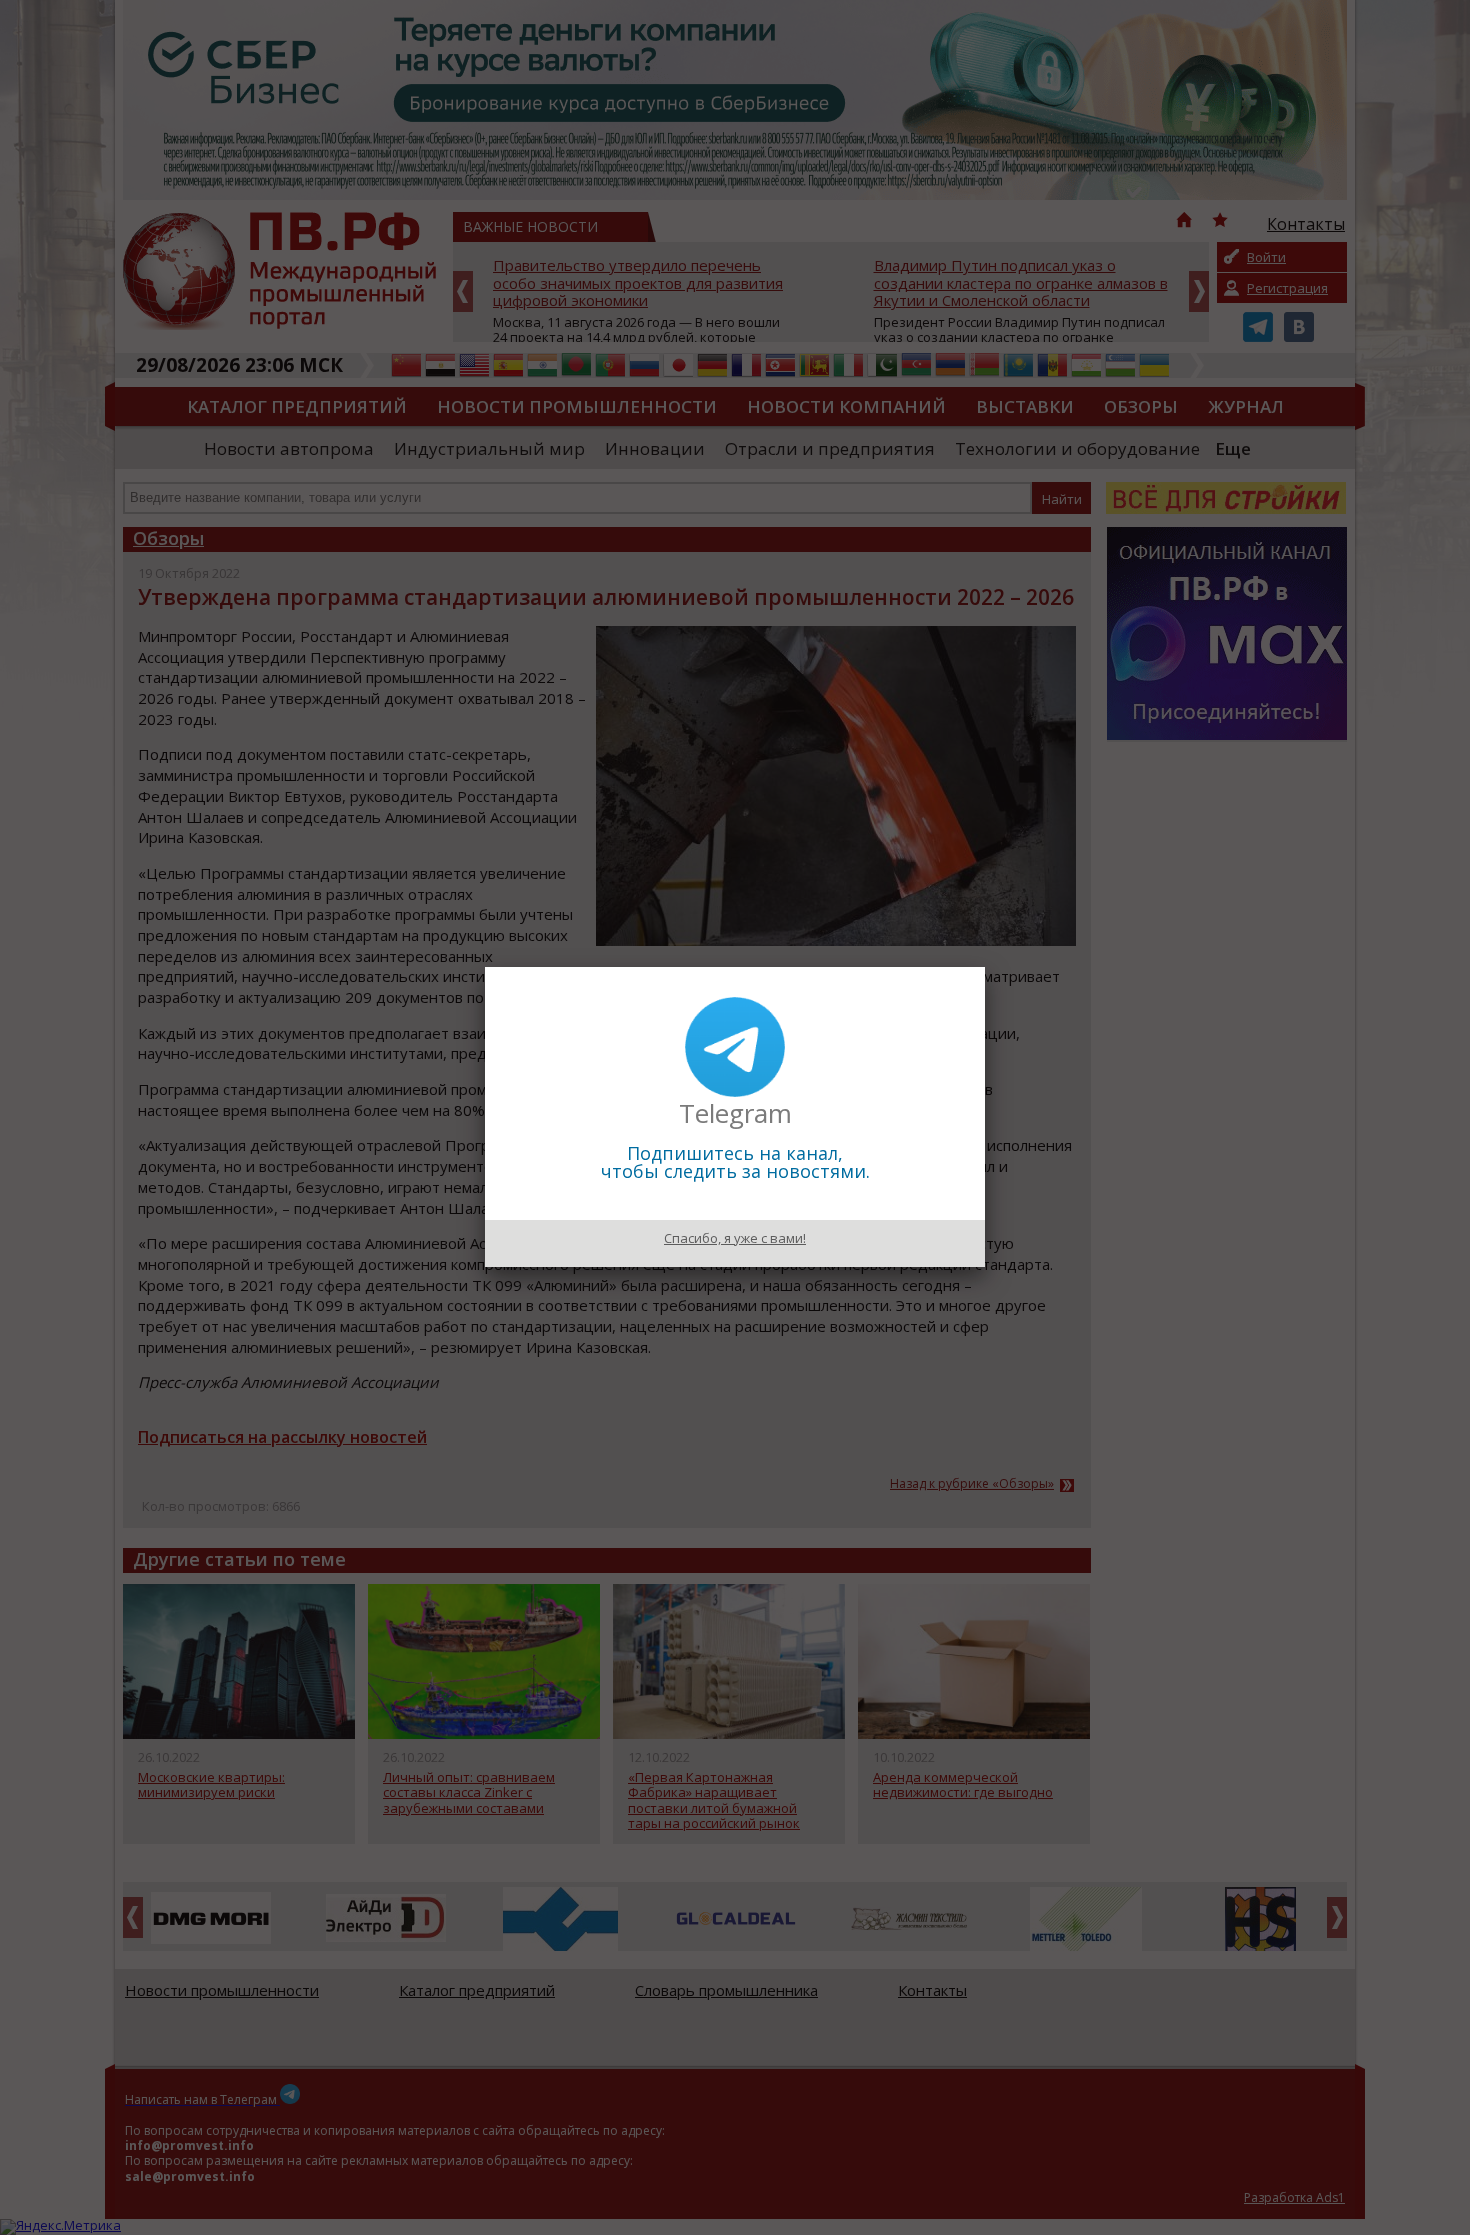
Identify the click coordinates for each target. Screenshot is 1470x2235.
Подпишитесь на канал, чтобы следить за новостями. (735, 1162)
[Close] (985, 967)
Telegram (735, 1113)
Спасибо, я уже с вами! (735, 1238)
